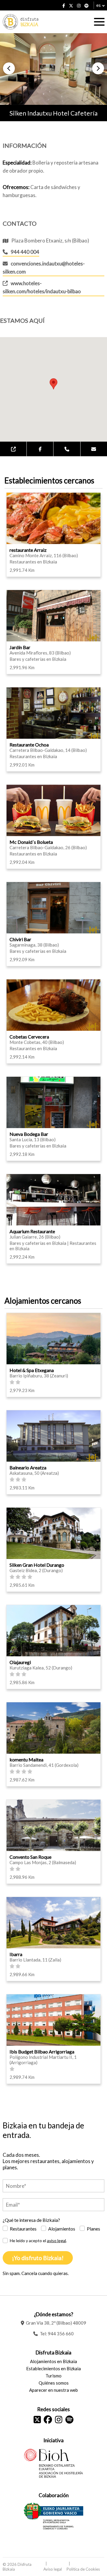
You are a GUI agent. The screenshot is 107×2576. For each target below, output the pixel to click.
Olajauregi (20, 1662)
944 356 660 (61, 2334)
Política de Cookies (83, 2569)
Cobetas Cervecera (29, 1037)
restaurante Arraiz (28, 550)
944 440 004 (25, 252)
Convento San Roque (30, 1857)
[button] (9, 68)
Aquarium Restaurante (32, 1231)
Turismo (53, 2376)
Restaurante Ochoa (29, 745)
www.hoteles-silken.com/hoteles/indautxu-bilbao (42, 287)
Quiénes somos (54, 2383)
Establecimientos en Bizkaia (53, 2368)
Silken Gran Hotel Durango (37, 1565)
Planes (93, 2229)
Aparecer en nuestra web (53, 2390)
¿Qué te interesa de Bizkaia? (31, 2220)
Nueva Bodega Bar (29, 1134)
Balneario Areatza (28, 1467)
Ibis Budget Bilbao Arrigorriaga (42, 2052)
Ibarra (16, 1954)
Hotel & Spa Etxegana (32, 1370)
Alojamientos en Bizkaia (53, 2361)
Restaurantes (23, 2229)
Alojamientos (62, 2229)
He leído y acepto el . (38, 2241)
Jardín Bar (20, 647)
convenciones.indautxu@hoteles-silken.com (44, 268)
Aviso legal (53, 2569)
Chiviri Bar (20, 939)
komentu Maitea (26, 1759)
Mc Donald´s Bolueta (31, 842)
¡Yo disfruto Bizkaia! (38, 2258)
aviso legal (56, 2241)
